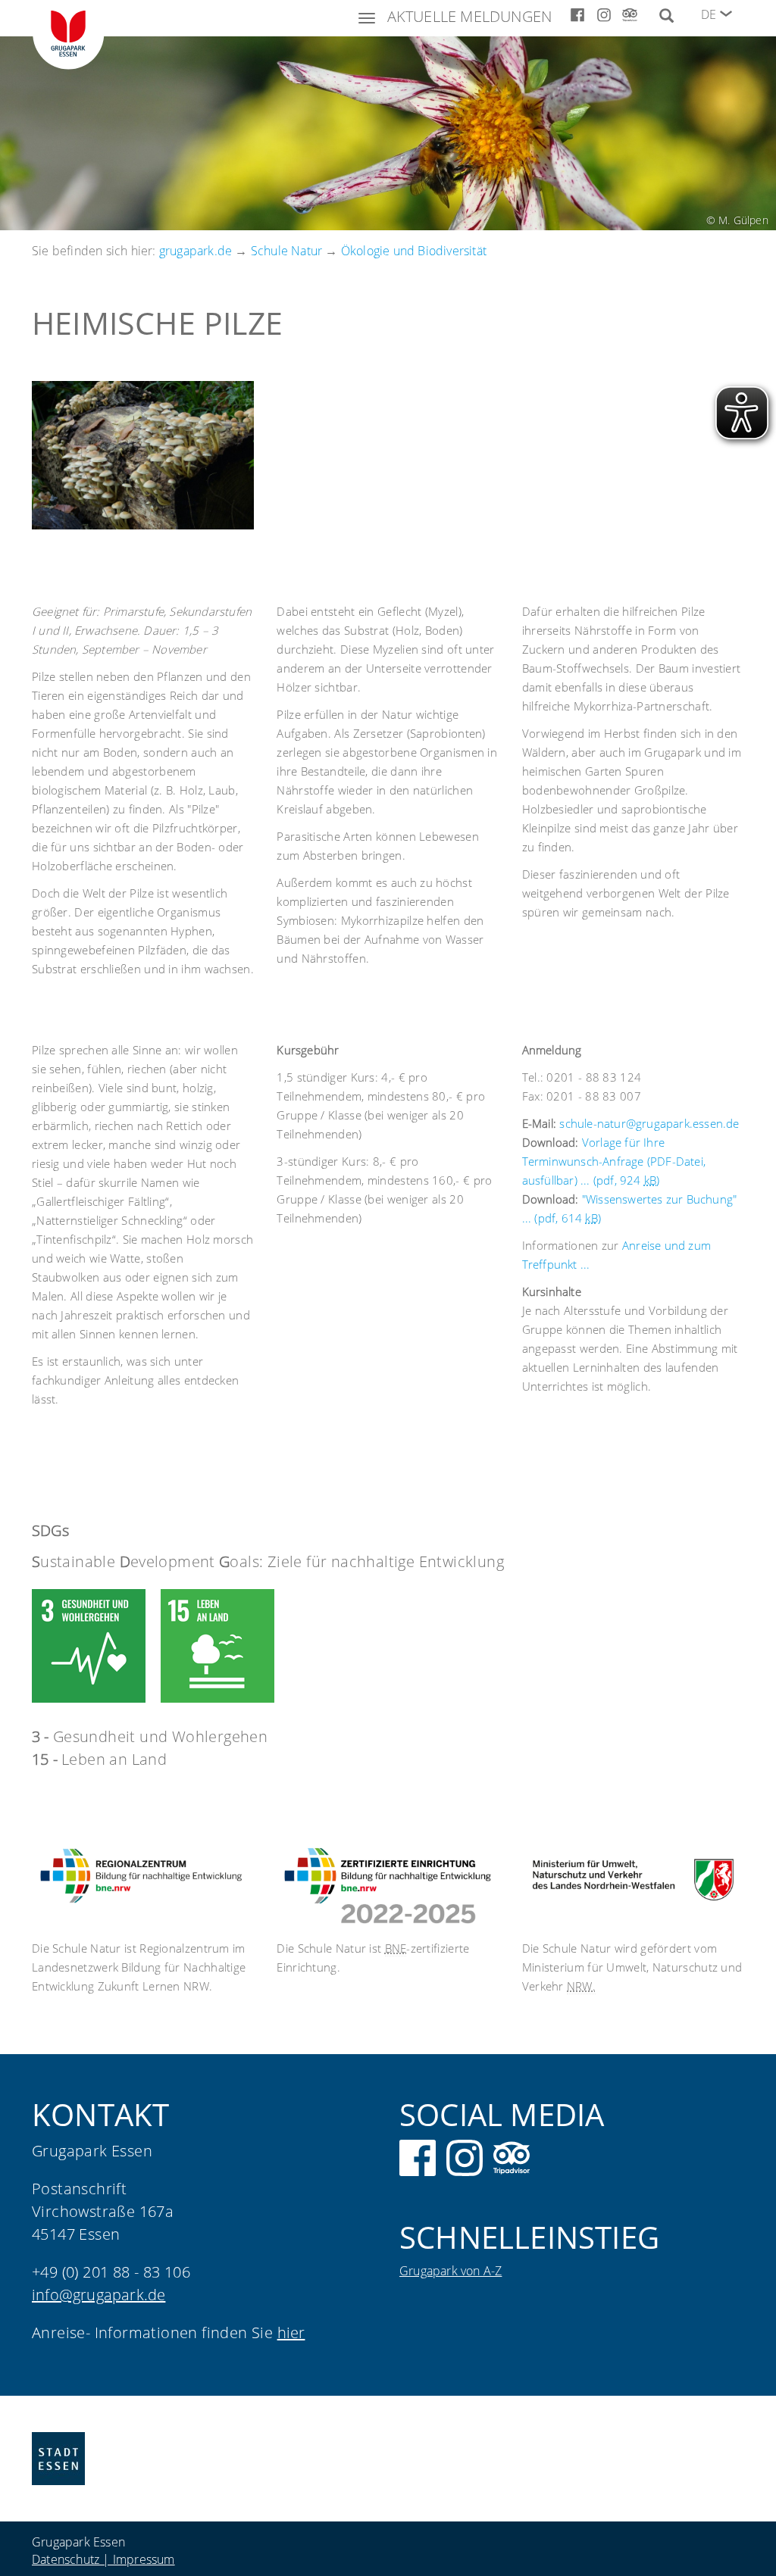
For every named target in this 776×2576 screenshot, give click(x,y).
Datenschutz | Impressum (103, 2559)
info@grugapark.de (99, 2295)
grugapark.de (196, 251)
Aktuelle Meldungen (470, 16)
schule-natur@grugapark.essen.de (649, 1123)
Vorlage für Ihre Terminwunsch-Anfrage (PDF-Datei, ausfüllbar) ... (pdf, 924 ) (614, 1161)
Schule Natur (286, 251)
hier (291, 2332)
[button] (726, 14)
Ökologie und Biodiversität (414, 251)
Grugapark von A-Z (451, 2271)
